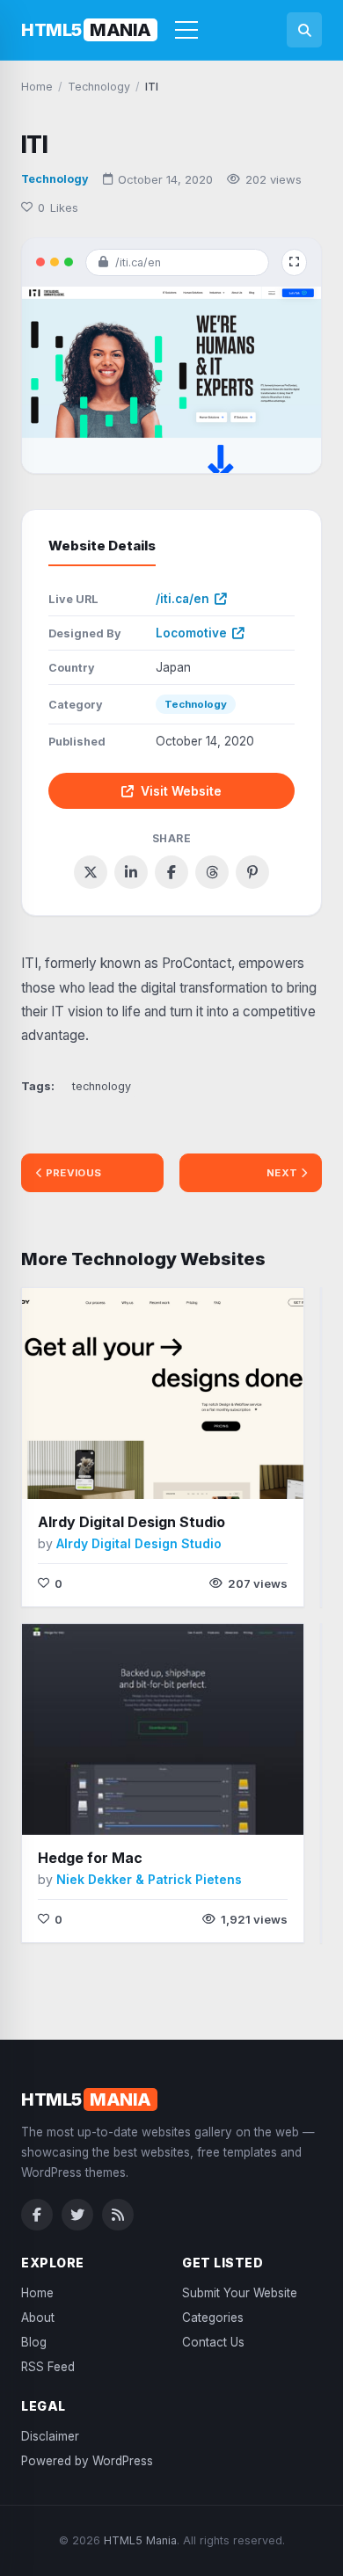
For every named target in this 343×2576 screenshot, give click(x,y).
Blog (34, 2342)
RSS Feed (48, 2367)
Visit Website (181, 791)
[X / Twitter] (77, 2215)
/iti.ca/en (182, 599)
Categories (213, 2318)
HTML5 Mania (140, 2540)
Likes (58, 207)
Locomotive (191, 633)
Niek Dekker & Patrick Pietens (149, 1879)
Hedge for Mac (90, 1858)
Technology (55, 179)
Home (37, 2293)
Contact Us (213, 2342)
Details (205, 1472)
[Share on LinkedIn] (131, 872)
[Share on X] (91, 872)
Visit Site (126, 1473)
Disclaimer (50, 2436)
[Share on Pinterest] (252, 872)
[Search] (304, 30)
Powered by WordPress (87, 2461)
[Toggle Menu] (186, 30)
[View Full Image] (294, 262)
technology (102, 1086)
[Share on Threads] (212, 872)
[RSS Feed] (118, 2215)
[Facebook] (37, 2215)
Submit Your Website (240, 2293)
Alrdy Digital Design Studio (131, 1522)
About (38, 2318)
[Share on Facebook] (171, 872)
